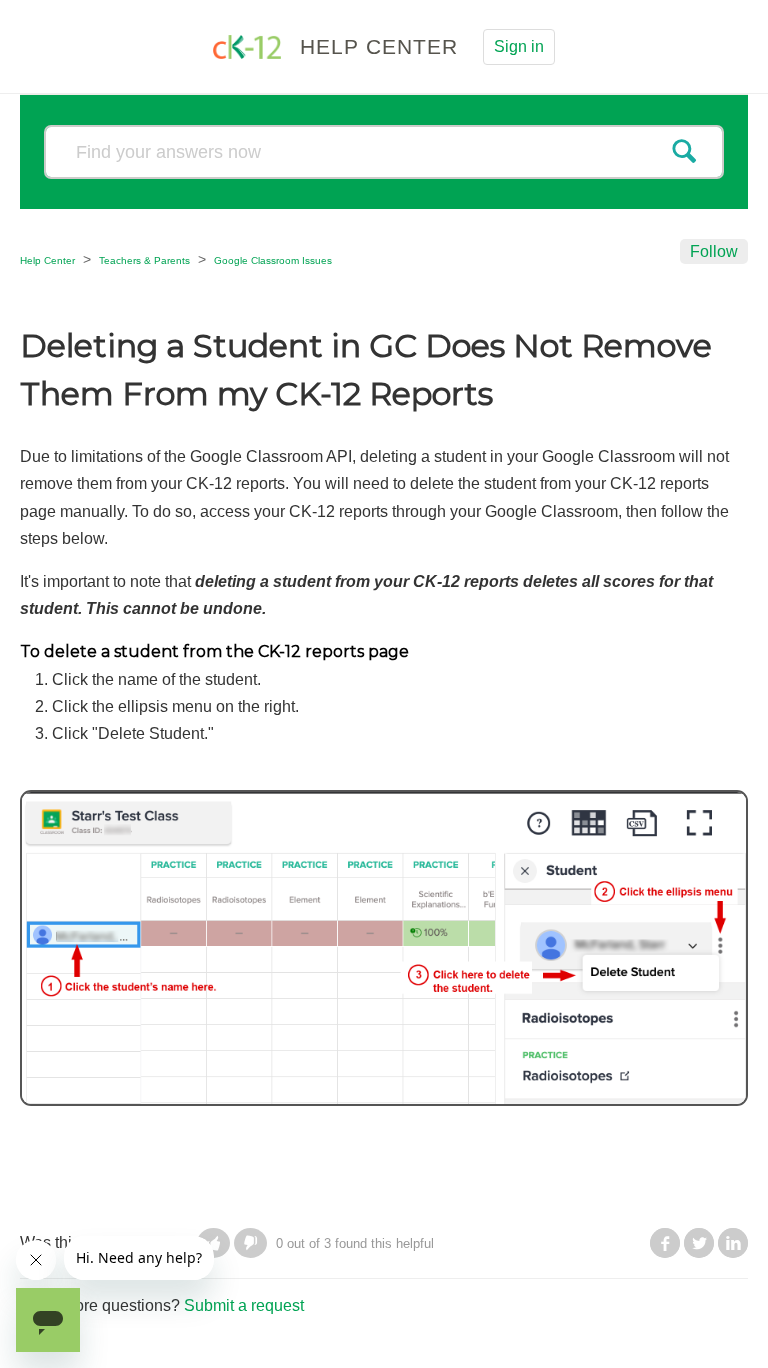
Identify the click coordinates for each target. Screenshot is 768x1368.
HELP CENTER (379, 46)
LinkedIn (733, 1243)
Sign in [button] (519, 46)
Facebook (665, 1243)
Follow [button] (714, 251)
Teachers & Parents (144, 260)
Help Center (47, 260)
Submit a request (244, 1305)
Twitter (699, 1243)
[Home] (249, 45)
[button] (250, 1243)
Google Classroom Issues (273, 260)
